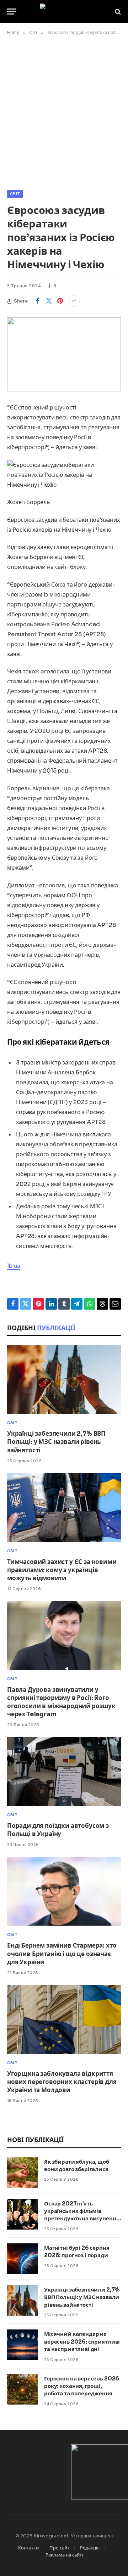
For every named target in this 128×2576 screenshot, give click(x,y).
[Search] (117, 12)
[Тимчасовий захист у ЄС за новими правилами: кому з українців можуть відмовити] (64, 1508)
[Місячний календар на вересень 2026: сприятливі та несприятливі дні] (22, 2345)
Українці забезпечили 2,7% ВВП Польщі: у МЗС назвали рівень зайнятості (56, 1442)
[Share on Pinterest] (60, 301)
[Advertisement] (64, 111)
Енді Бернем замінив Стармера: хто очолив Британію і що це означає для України (62, 1954)
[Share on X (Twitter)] (49, 301)
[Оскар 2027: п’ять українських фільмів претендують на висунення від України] (22, 2214)
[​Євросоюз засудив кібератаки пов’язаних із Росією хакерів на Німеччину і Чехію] (64, 354)
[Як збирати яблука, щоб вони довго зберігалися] (22, 2173)
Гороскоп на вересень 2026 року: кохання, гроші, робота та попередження (82, 2386)
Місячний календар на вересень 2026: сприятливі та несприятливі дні (82, 2341)
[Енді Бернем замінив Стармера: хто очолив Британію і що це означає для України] (64, 1891)
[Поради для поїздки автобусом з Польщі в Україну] (64, 1772)
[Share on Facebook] (37, 301)
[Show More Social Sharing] (74, 301)
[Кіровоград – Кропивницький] (64, 12)
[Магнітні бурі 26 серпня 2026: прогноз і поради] (22, 2259)
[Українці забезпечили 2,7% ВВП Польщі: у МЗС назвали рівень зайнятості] (64, 1379)
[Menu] (12, 12)
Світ (15, 194)
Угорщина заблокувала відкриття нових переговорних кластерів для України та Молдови (62, 2082)
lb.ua (14, 1266)
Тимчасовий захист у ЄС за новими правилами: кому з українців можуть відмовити (62, 1570)
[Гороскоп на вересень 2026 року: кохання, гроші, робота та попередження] (22, 2389)
